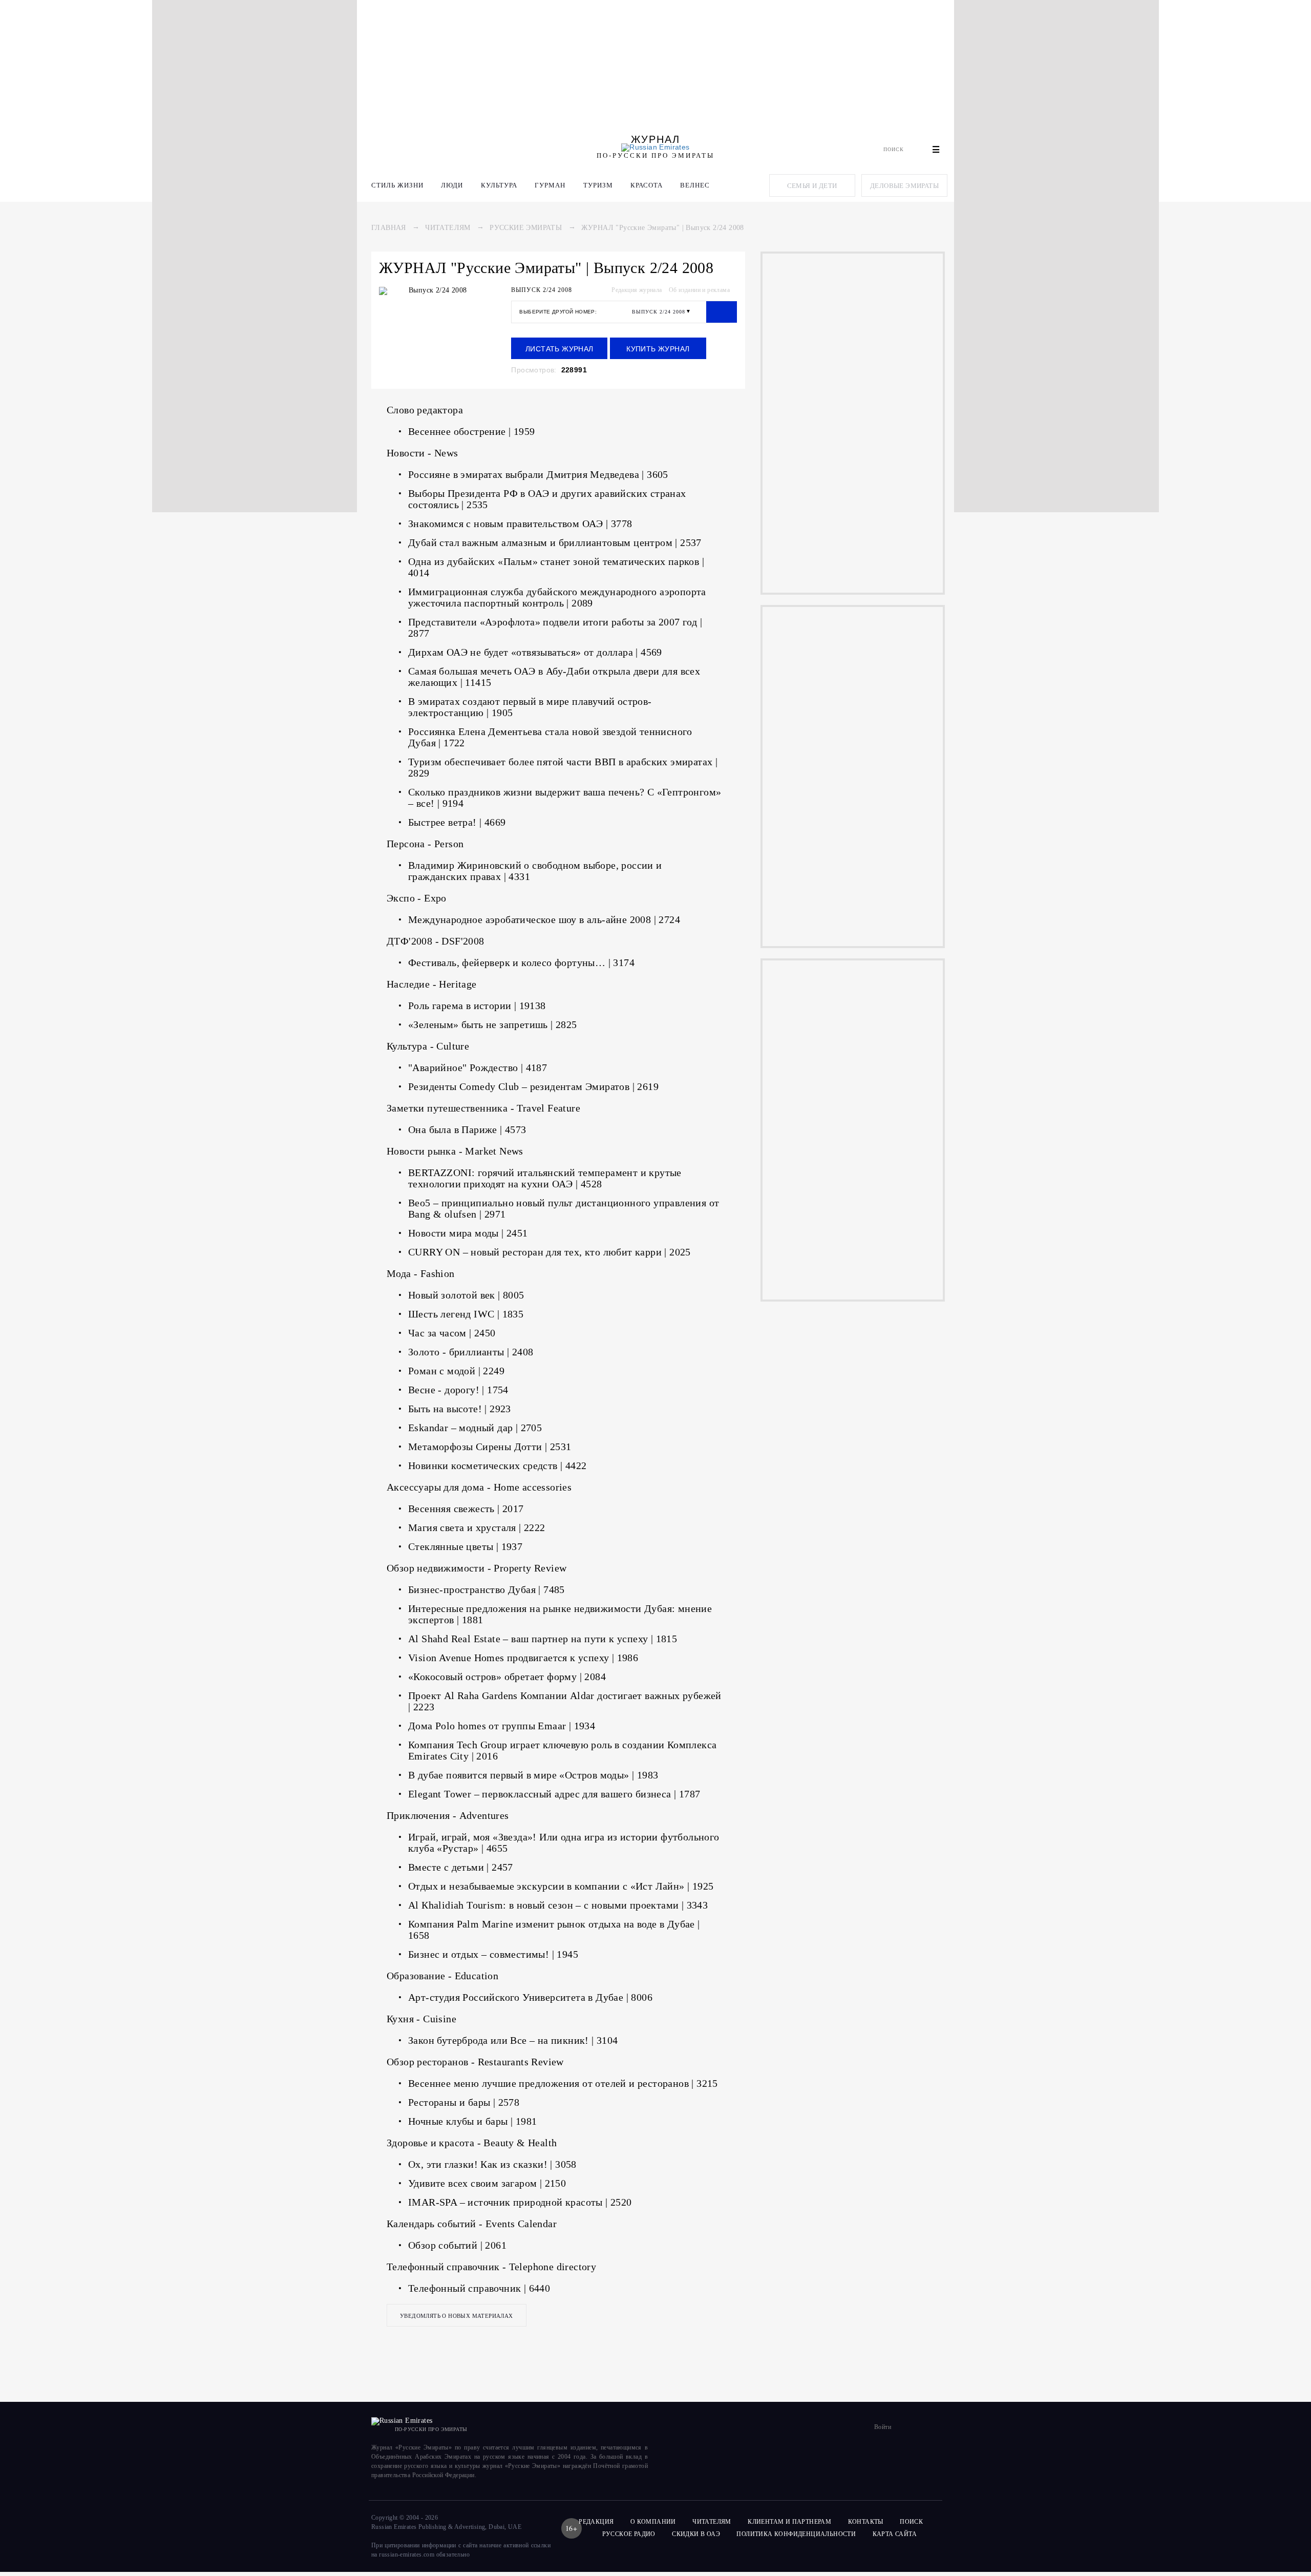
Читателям (448, 228)
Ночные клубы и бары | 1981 (472, 2121)
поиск (912, 2522)
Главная (389, 228)
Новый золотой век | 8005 (466, 1295)
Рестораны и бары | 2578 (464, 2102)
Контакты (866, 2522)
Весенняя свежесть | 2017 (466, 1509)
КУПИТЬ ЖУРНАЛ (658, 349)
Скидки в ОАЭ (696, 2534)
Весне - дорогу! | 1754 (458, 1390)
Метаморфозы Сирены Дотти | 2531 (490, 1447)
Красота (647, 185)
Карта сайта (895, 2534)
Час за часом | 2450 (452, 1333)
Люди (452, 185)
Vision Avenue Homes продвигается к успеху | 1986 (523, 1658)
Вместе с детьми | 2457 (461, 1867)
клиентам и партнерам (789, 2522)
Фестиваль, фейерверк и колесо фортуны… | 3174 (521, 962)
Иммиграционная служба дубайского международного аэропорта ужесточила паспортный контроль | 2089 (557, 597)
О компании (653, 2522)
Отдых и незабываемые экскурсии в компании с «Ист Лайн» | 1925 (561, 1886)
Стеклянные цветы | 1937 (465, 1546)
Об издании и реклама (699, 290)
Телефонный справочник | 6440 (479, 2288)
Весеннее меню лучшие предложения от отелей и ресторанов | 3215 (563, 2083)
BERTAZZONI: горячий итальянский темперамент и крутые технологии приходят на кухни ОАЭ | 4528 (545, 1178)
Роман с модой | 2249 (456, 1371)
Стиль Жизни (397, 185)
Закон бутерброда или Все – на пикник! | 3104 (513, 2040)
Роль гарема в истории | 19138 (477, 1006)
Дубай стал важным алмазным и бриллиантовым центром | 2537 (555, 542)
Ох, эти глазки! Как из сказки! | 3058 (492, 2164)
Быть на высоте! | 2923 (460, 1409)
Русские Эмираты (526, 228)
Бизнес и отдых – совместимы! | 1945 (493, 1954)
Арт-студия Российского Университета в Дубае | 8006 (530, 1997)
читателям (712, 2522)
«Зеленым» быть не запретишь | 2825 (493, 1024)
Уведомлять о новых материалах (457, 2316)
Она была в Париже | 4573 (467, 1129)
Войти (883, 2427)
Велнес (695, 185)
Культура (499, 185)
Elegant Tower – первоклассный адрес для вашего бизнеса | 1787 (554, 1794)
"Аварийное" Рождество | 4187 (478, 1067)
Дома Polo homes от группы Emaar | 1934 (502, 1726)
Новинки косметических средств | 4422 (497, 1465)
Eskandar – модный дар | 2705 (475, 1428)
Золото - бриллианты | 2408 (471, 1352)
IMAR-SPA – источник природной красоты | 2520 (520, 2202)
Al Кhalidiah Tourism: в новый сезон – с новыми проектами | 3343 (558, 1905)
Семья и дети (812, 186)
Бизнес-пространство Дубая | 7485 (487, 1589)
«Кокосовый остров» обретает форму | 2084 (507, 1677)
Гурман (550, 185)
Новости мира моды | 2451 (468, 1233)
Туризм (598, 185)
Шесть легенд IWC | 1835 (466, 1314)
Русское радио (629, 2534)
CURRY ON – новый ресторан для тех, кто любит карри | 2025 (549, 1252)
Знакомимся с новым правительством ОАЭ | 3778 (520, 523)
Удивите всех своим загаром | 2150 (487, 2183)
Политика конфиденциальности (796, 2534)
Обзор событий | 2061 (457, 2245)
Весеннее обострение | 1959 (471, 431)
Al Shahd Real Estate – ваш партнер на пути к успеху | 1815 (543, 1639)
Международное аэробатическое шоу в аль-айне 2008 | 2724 (544, 919)
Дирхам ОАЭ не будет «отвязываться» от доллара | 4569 (535, 652)
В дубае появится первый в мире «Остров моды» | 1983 (533, 1775)
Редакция (596, 2522)
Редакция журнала (637, 290)
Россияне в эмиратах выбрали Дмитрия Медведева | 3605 (538, 474)
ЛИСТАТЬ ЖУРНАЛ (559, 349)
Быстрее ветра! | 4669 (457, 822)
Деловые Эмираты (904, 186)
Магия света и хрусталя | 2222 (477, 1527)
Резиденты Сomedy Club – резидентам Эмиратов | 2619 (533, 1086)
